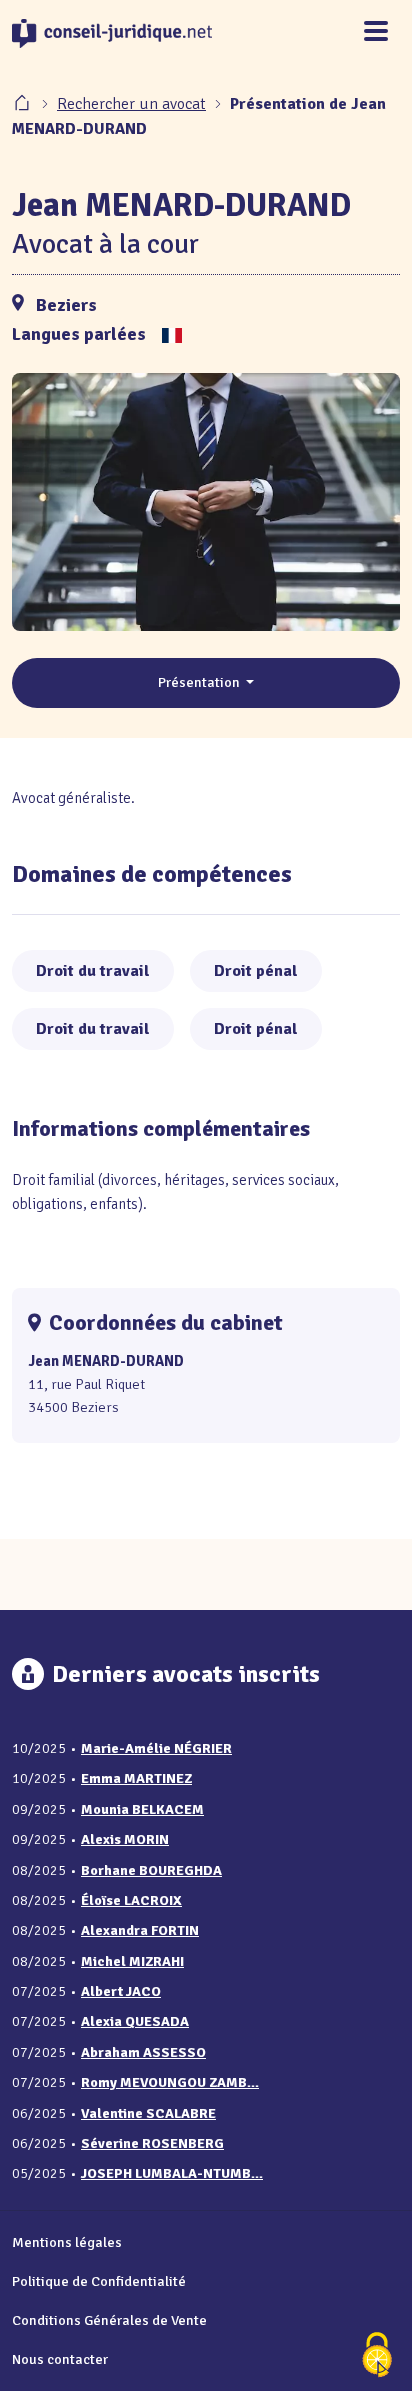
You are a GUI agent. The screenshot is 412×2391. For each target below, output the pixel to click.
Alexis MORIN (125, 1839)
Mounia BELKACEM (142, 1809)
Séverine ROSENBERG (152, 2143)
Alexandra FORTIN (140, 1930)
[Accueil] (24, 104)
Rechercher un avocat (131, 104)
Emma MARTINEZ (136, 1778)
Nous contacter (60, 2359)
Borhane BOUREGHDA (151, 1870)
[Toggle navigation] (376, 32)
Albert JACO (121, 1991)
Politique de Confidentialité (99, 2281)
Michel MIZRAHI (132, 1961)
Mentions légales (67, 2242)
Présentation (200, 682)
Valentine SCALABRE (148, 2113)
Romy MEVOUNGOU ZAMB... (170, 2082)
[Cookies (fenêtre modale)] (377, 2356)
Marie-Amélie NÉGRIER (156, 1748)
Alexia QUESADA (135, 2021)
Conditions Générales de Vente (109, 2320)
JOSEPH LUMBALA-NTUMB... (172, 2173)
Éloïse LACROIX (131, 1900)
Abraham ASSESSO (143, 2052)
